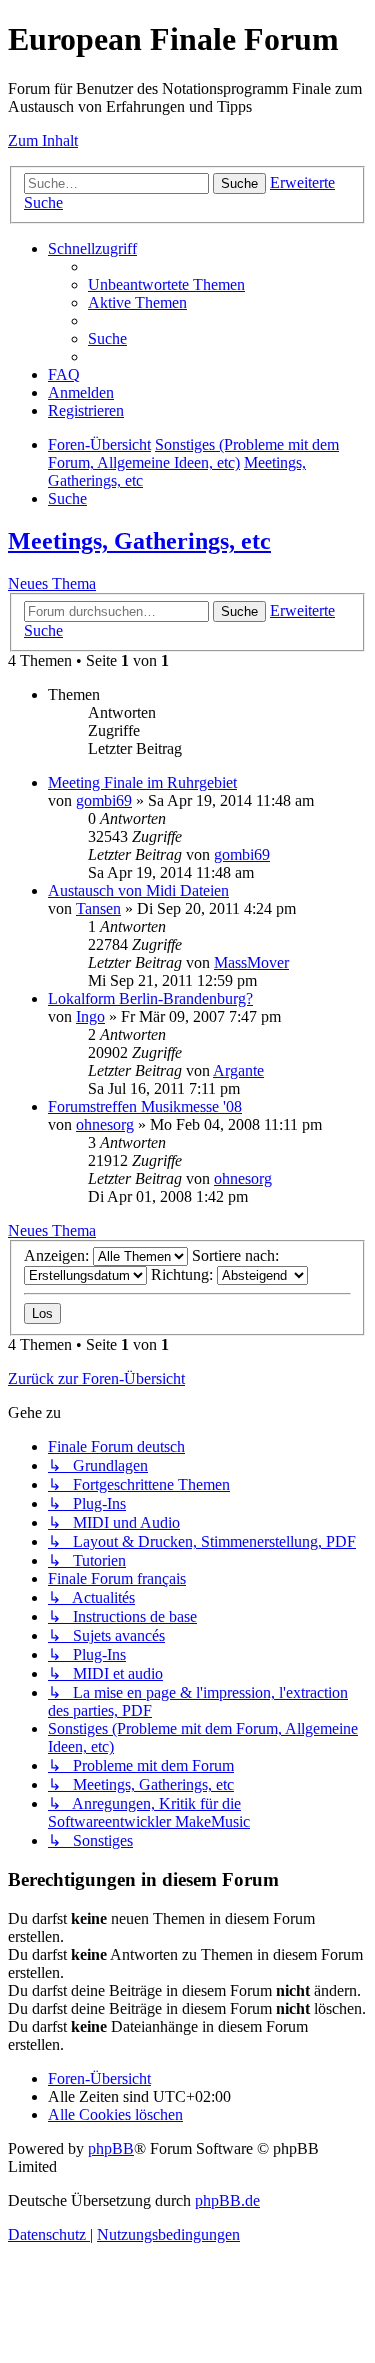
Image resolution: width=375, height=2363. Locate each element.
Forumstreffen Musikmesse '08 (145, 1106)
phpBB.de (227, 2200)
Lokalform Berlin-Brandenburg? (150, 998)
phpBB (111, 2148)
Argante (238, 1070)
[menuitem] (166, 284)
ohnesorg (105, 1124)
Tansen (98, 908)
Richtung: (184, 1274)
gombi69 (104, 800)
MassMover (251, 962)
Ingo (90, 1016)
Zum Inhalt (43, 140)
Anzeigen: (58, 1255)
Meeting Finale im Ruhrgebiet (142, 782)
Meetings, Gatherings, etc (139, 541)
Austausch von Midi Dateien (138, 890)
